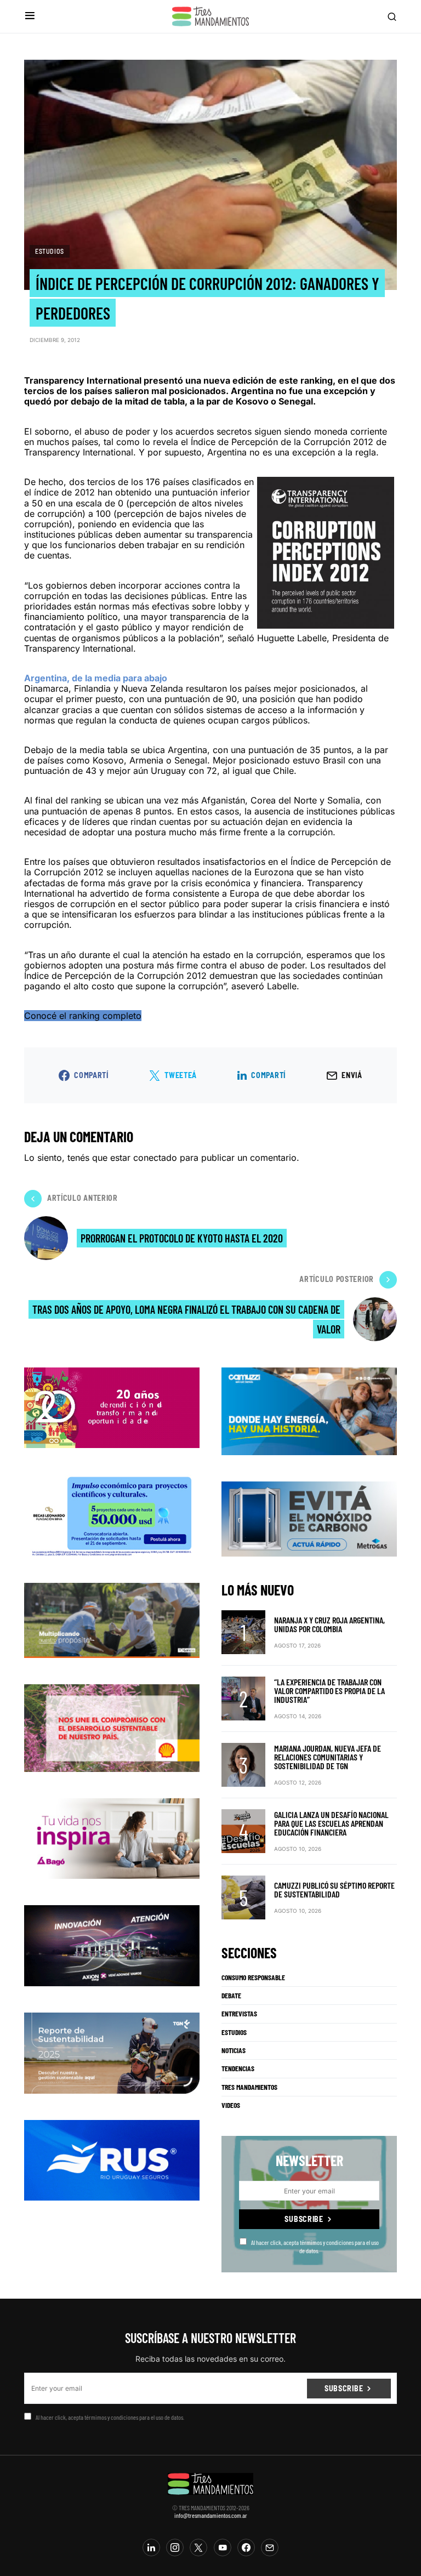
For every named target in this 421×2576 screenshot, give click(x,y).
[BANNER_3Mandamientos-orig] (112, 1406)
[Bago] (112, 1838)
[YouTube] (223, 2547)
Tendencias (238, 2068)
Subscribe (304, 2219)
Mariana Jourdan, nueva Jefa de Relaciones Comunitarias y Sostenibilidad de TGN (328, 1757)
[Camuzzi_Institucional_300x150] (309, 1410)
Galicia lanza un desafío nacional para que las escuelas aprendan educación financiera (331, 1823)
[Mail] (270, 2547)
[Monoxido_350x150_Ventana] (309, 1518)
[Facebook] (246, 2547)
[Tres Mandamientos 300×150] (112, 1514)
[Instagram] (175, 2547)
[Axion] (112, 1945)
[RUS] (112, 2159)
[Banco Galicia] (112, 1620)
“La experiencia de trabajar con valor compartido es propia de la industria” (329, 1691)
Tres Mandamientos (249, 2087)
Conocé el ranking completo (83, 1016)
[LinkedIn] (151, 2547)
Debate (231, 1996)
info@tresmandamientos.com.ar (211, 2515)
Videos (231, 2105)
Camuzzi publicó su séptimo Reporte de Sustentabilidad (334, 1890)
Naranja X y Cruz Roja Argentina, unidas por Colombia (329, 1624)
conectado (155, 1158)
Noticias (234, 2050)
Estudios (50, 251)
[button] (30, 16)
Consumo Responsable (253, 1977)
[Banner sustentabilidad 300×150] (112, 1727)
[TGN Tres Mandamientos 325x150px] (112, 2052)
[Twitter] (198, 2547)
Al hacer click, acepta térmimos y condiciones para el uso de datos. (315, 2246)
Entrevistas (239, 2014)
